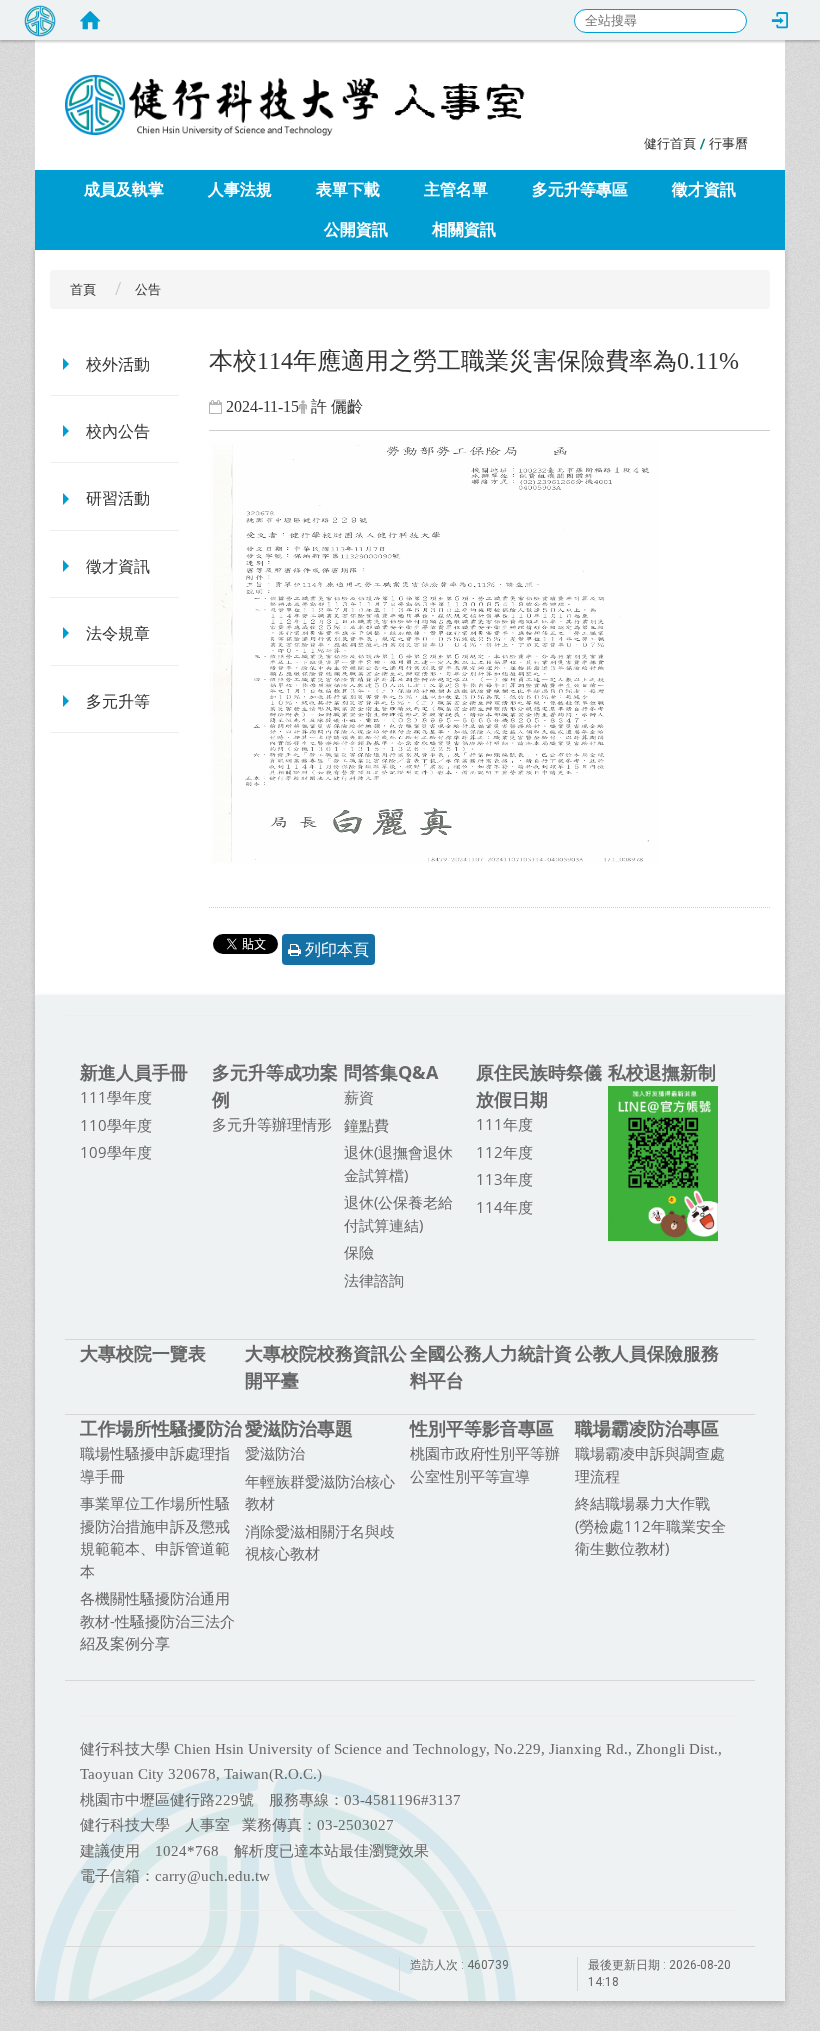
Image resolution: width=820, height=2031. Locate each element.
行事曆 (728, 143)
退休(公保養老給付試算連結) (398, 1213)
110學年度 (116, 1125)
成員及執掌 (124, 189)
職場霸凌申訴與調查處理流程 (650, 1464)
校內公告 (118, 431)
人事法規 (240, 189)
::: (633, 140)
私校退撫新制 (662, 1072)
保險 (359, 1252)
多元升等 (118, 701)
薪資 (359, 1097)
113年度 (504, 1179)
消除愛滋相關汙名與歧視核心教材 (320, 1542)
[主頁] (425, 85)
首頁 (83, 289)
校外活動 (118, 364)
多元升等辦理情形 (272, 1124)
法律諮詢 (374, 1280)
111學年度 (116, 1097)
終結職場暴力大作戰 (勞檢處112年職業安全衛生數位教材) (650, 1525)
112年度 (504, 1152)
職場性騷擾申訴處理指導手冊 (155, 1464)
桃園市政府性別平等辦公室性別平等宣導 (485, 1464)
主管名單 (456, 189)
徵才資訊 (704, 189)
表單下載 (348, 189)
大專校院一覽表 (143, 1353)
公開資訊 (356, 229)
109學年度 (116, 1152)
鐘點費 (366, 1125)
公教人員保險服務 (647, 1353)
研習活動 (118, 498)
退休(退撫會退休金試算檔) (398, 1163)
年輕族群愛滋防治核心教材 (320, 1492)
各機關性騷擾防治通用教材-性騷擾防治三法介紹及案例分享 (157, 1620)
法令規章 (118, 633)
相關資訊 (464, 229)
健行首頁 (670, 143)
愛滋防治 (275, 1453)
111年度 (504, 1124)
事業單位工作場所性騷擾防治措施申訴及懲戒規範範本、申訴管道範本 (155, 1537)
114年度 (504, 1207)
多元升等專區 (580, 189)
